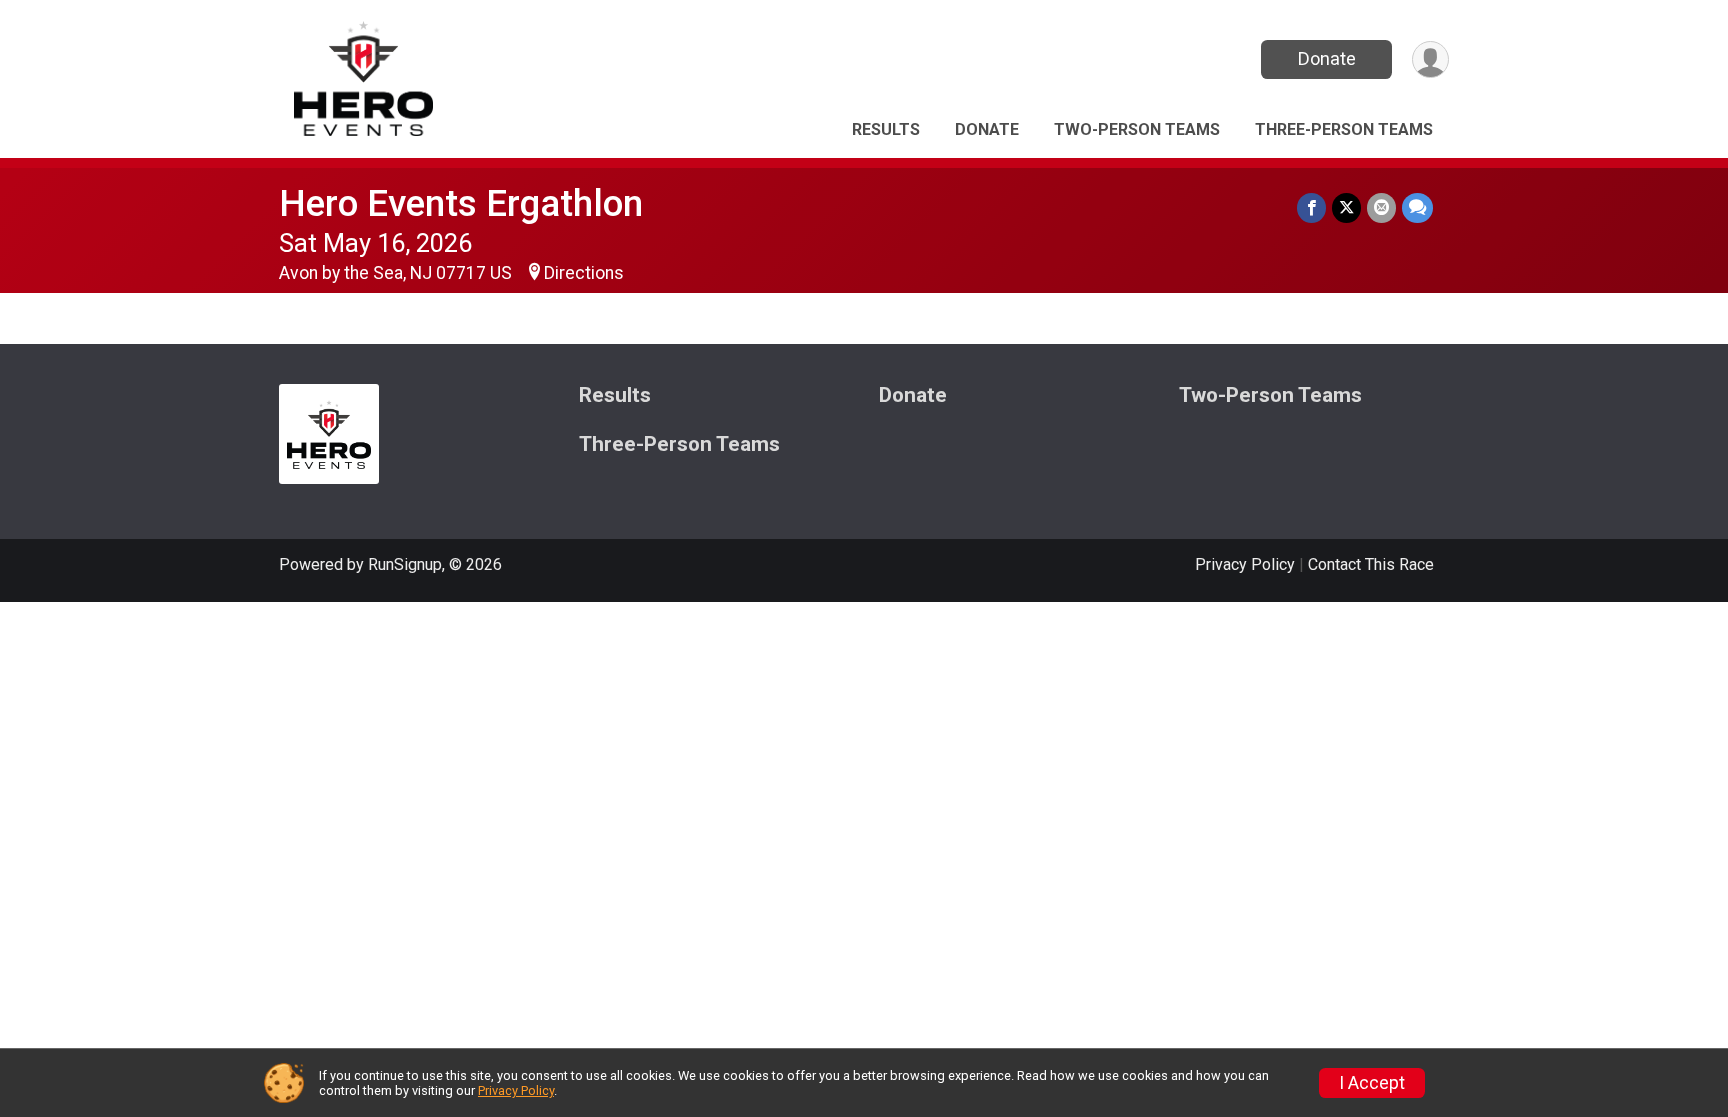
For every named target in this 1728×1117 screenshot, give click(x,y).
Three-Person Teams (1344, 129)
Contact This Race (1371, 564)
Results (886, 129)
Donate (1327, 58)
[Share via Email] (1381, 207)
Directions (584, 273)
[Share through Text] (1417, 207)
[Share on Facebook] (1311, 207)
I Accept (1372, 1083)
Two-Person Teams (1137, 129)
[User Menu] (1430, 59)
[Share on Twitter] (1346, 207)
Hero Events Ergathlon (461, 203)
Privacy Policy (1245, 564)
